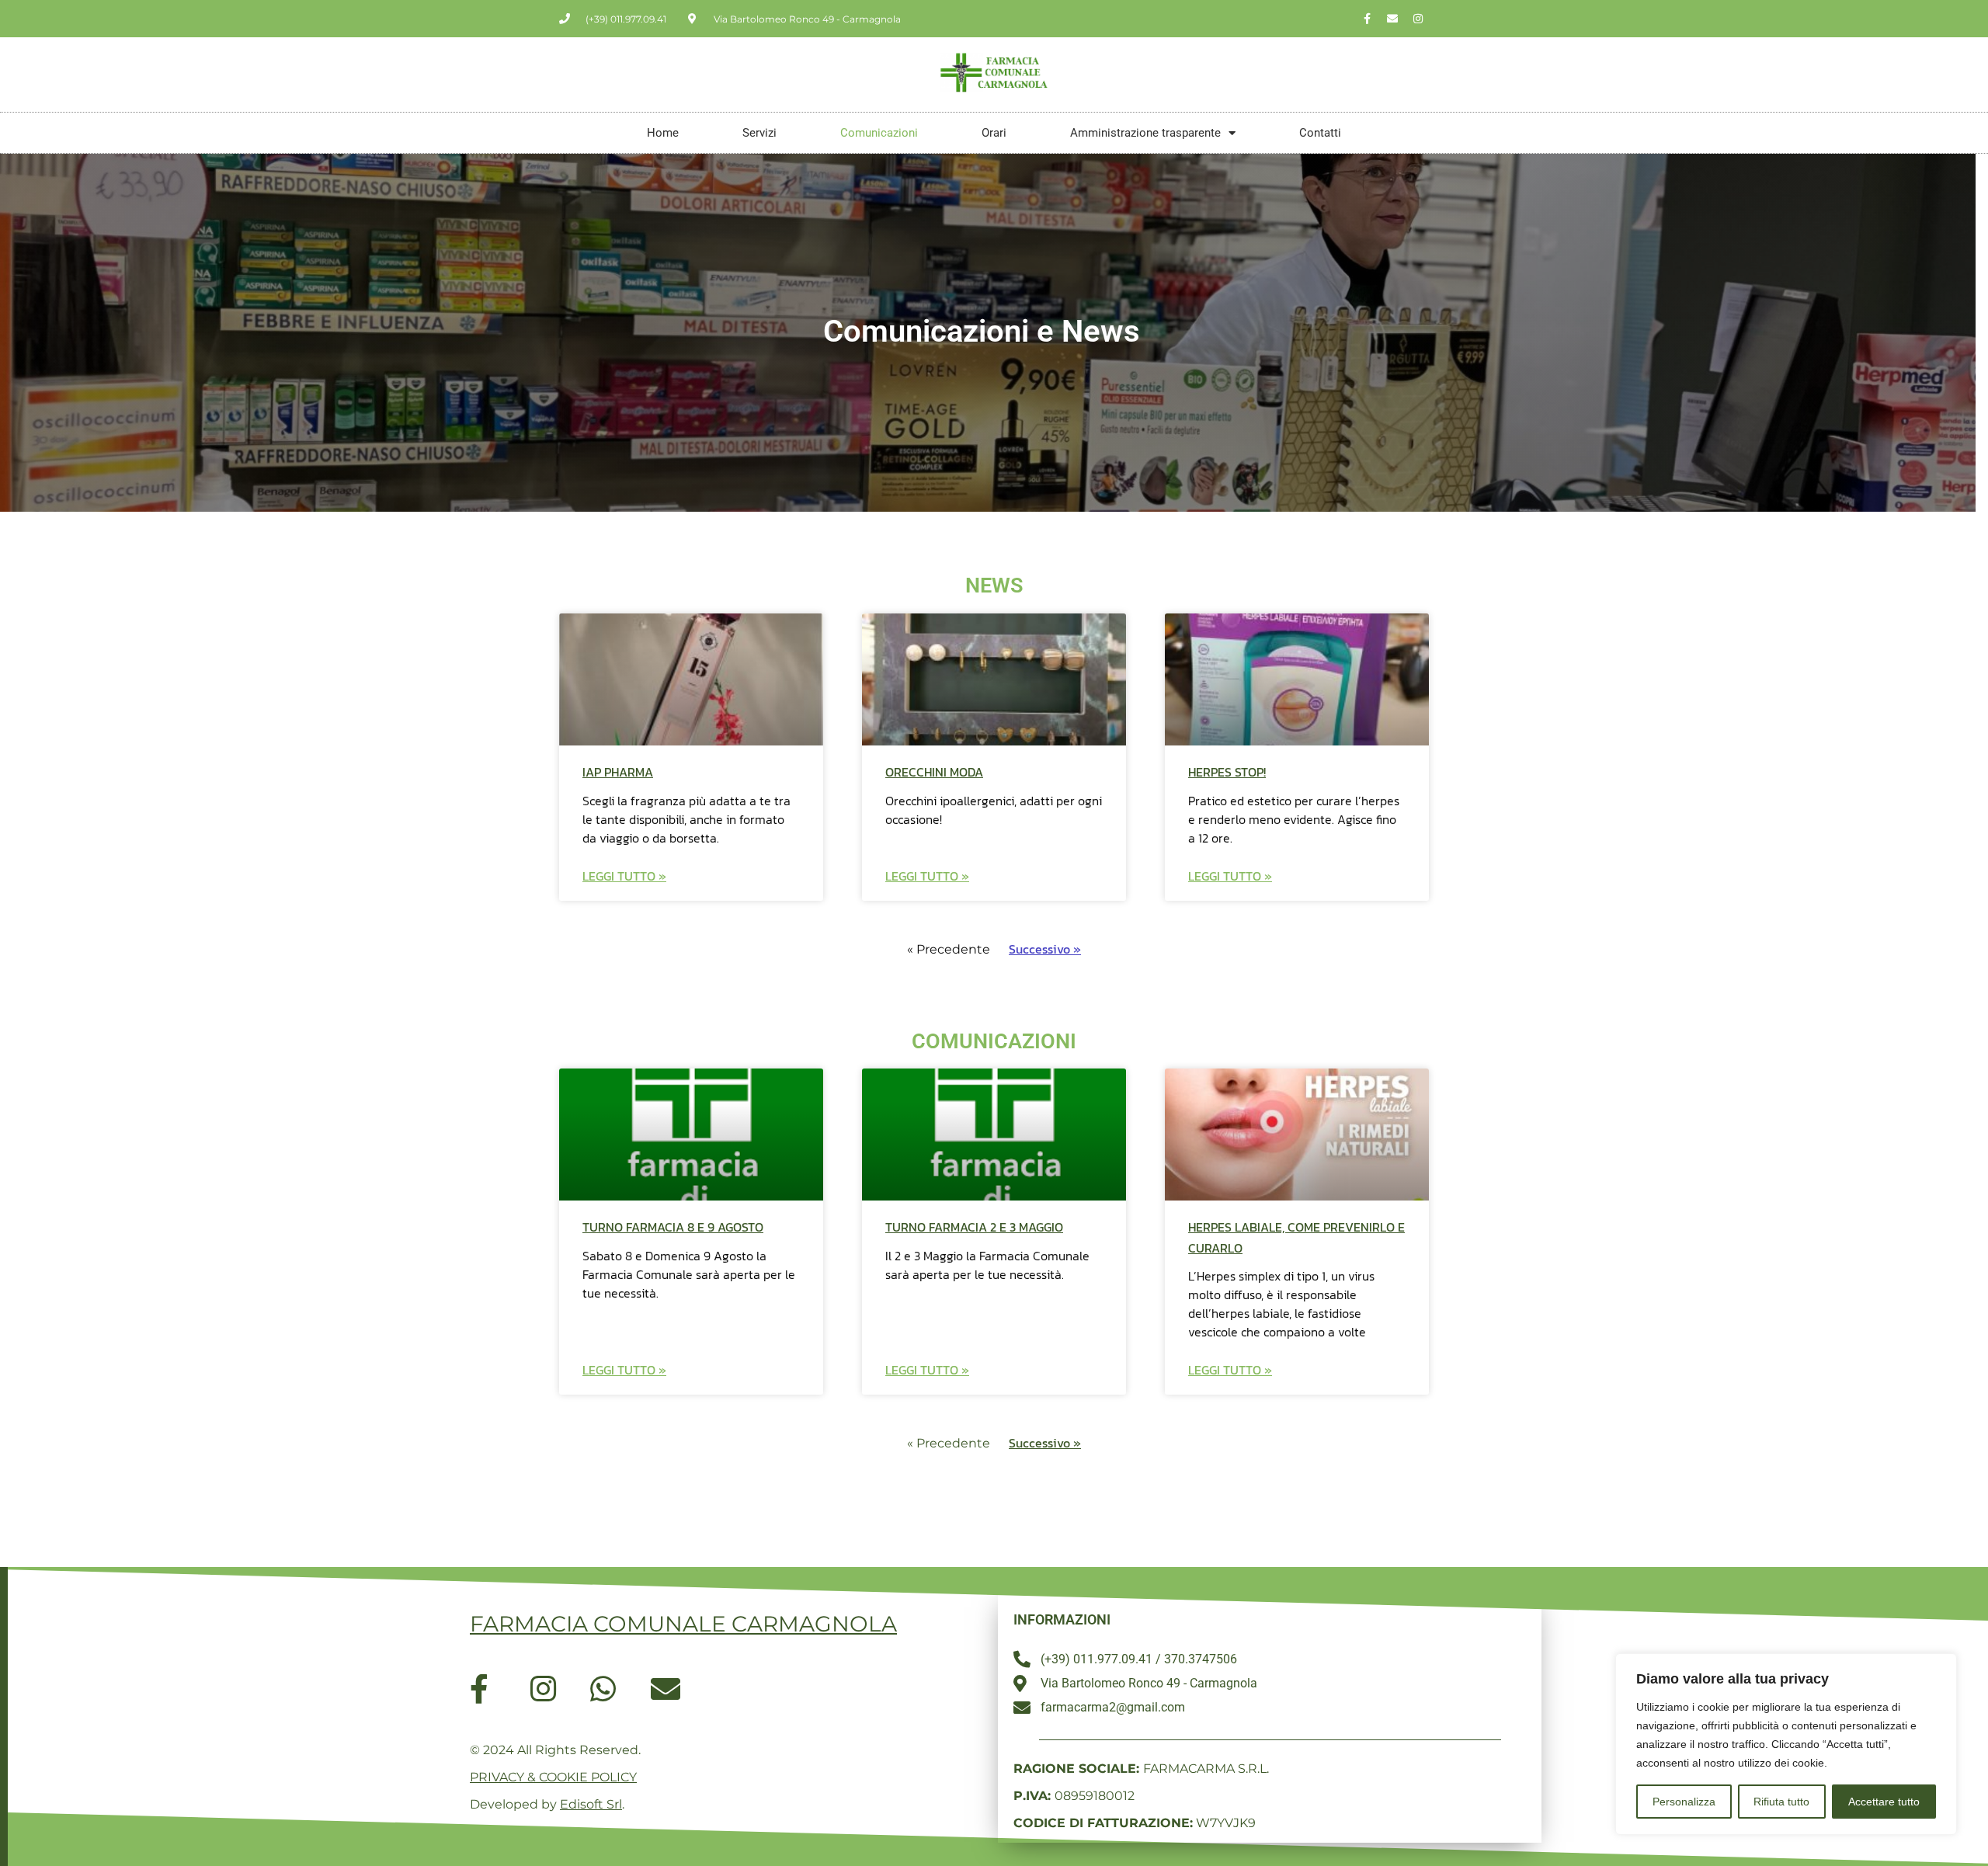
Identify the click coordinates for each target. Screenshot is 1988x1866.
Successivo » (1045, 949)
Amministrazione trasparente (1145, 133)
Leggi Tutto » (624, 876)
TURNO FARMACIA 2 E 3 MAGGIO (974, 1227)
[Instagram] (1418, 19)
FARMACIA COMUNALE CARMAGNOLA (683, 1624)
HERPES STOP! (1227, 772)
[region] (1786, 1744)
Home (663, 133)
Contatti (1320, 133)
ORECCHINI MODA (934, 772)
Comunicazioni (879, 133)
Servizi (759, 133)
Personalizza (1684, 1802)
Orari (994, 133)
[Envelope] (1392, 19)
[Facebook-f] (1367, 19)
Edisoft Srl (591, 1804)
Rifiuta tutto (1781, 1802)
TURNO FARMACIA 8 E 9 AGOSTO (673, 1227)
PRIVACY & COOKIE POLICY (553, 1777)
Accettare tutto (1884, 1802)
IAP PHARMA (618, 772)
